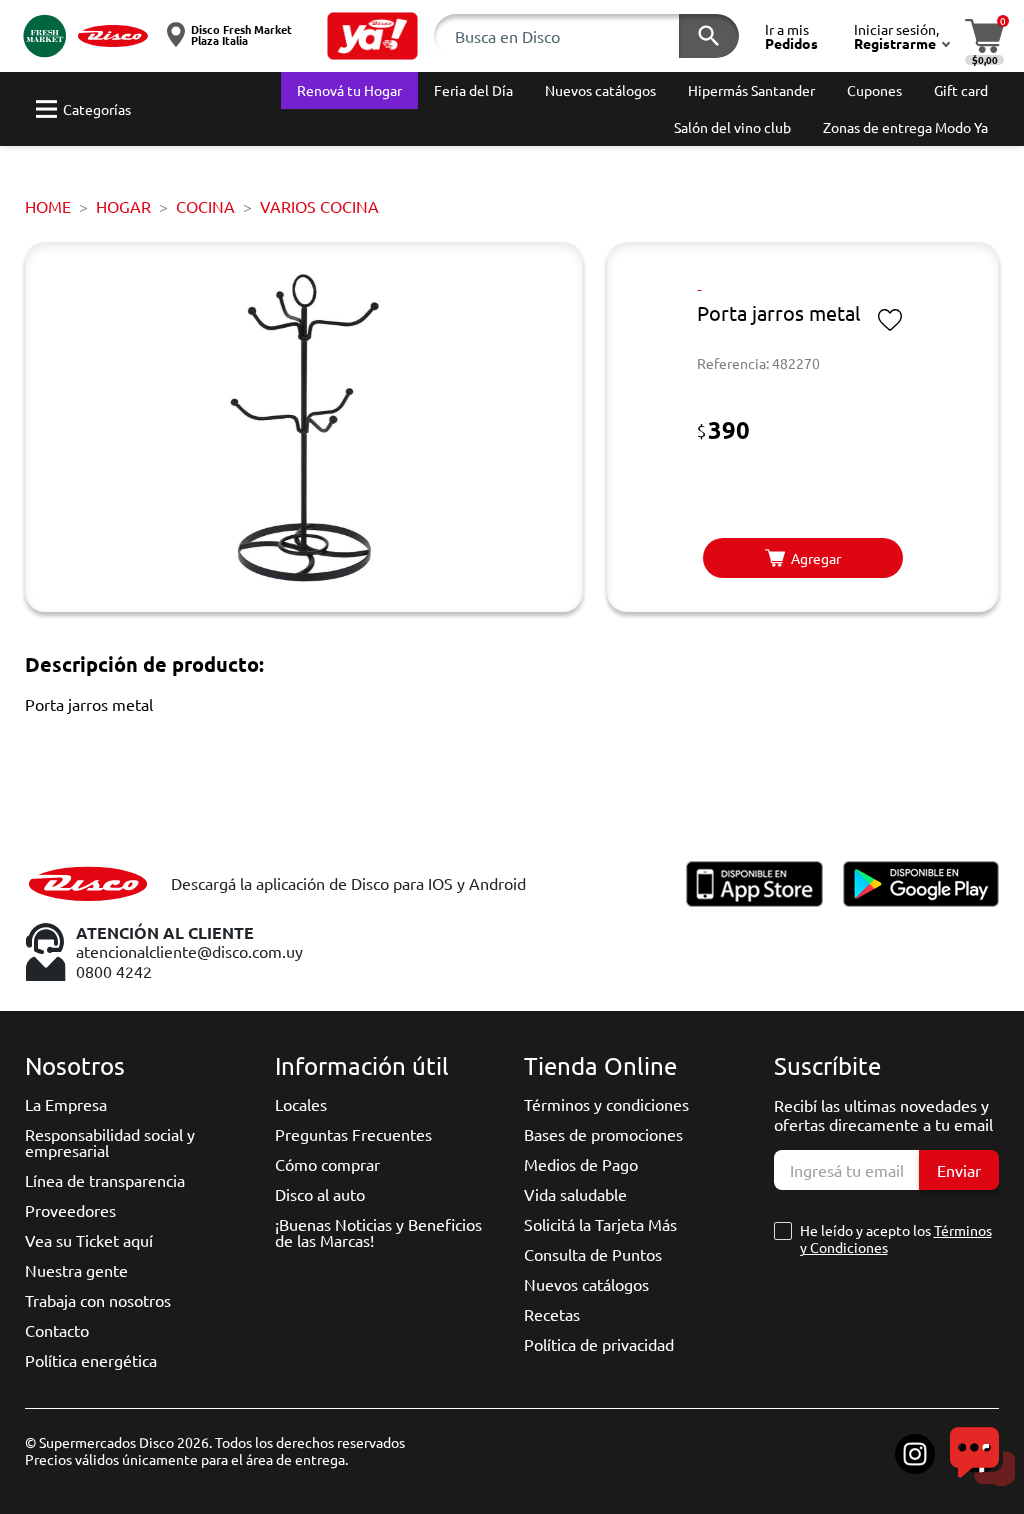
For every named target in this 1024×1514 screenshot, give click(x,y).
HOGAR (123, 206)
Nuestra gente (76, 1270)
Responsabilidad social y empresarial (110, 1142)
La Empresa (66, 1104)
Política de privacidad (599, 1344)
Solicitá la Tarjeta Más (600, 1224)
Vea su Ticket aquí (89, 1240)
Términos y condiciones (606, 1104)
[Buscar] (709, 36)
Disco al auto (320, 1194)
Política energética (91, 1360)
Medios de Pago (581, 1164)
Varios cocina (319, 206)
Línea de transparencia (105, 1180)
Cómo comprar (327, 1164)
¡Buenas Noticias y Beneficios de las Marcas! (378, 1232)
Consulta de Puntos (593, 1254)
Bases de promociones (603, 1134)
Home (48, 206)
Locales (301, 1104)
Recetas (552, 1314)
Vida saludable (575, 1194)
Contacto (57, 1330)
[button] (373, 36)
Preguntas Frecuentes (353, 1134)
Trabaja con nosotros (98, 1300)
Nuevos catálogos (586, 1284)
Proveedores (70, 1210)
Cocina (205, 206)
